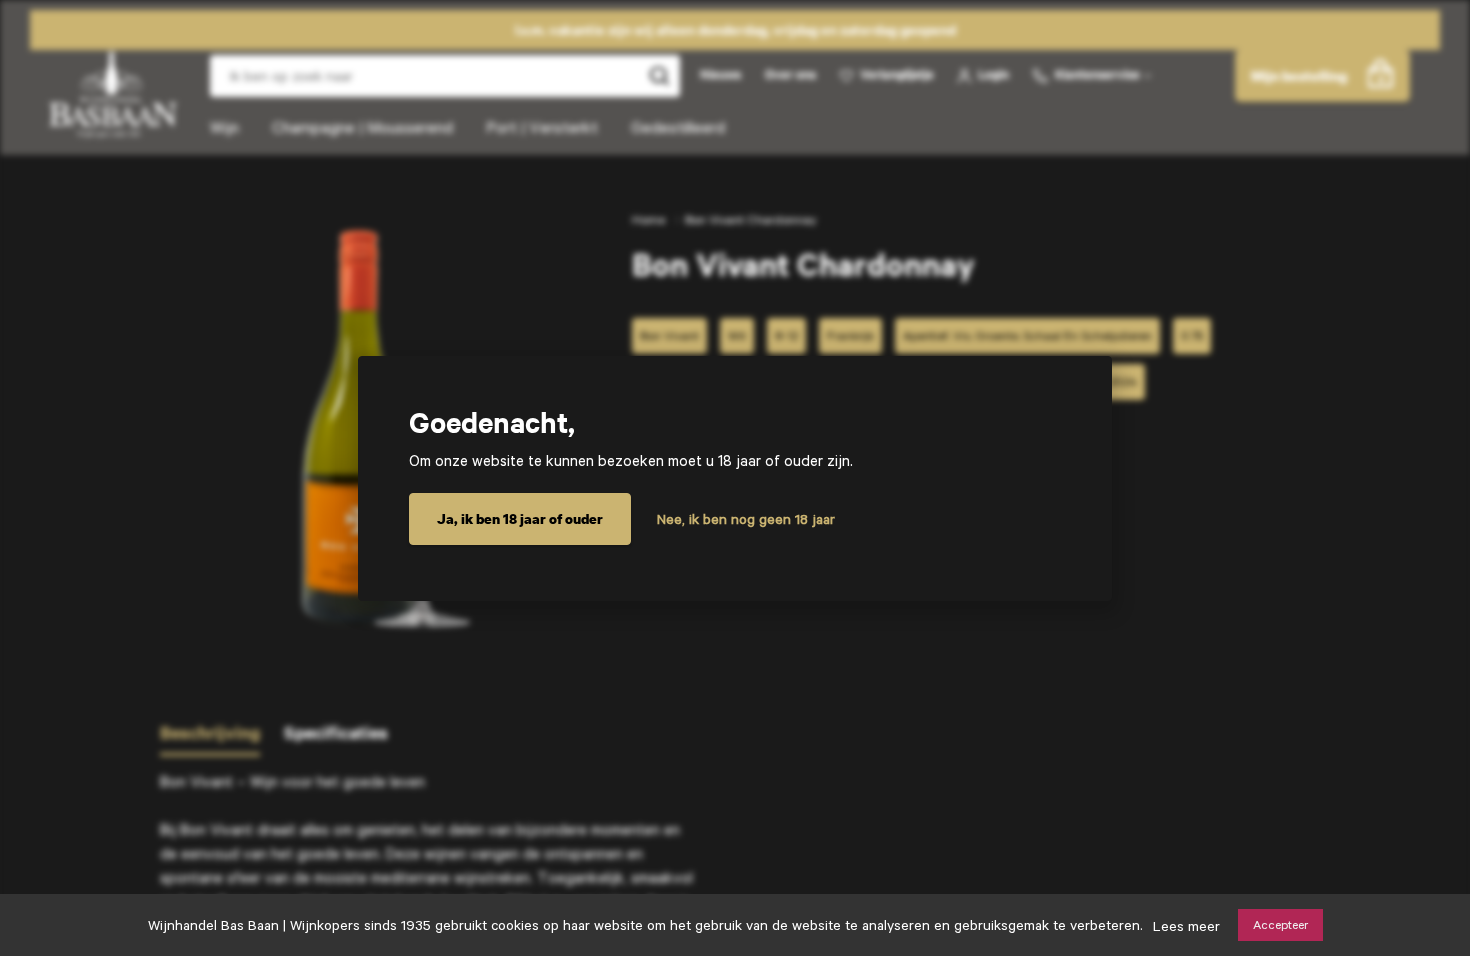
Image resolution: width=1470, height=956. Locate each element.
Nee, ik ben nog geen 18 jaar (746, 519)
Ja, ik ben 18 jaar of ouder (520, 518)
